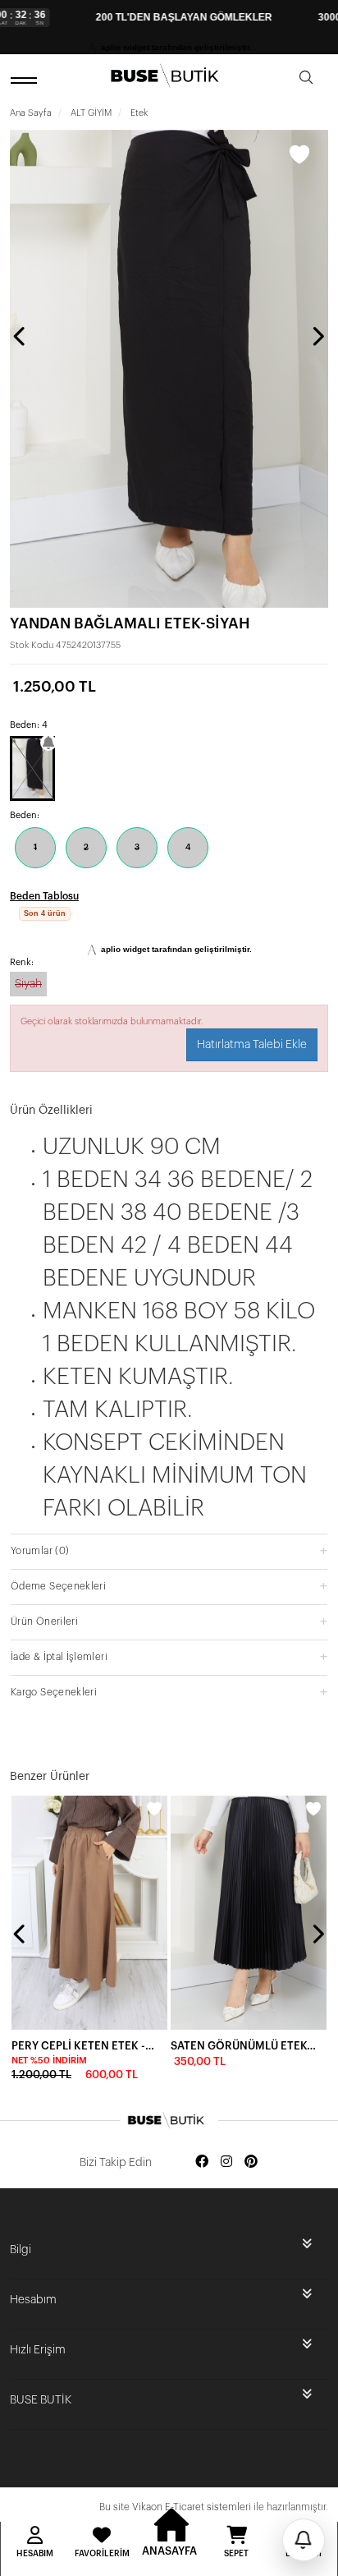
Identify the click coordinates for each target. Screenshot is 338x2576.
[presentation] (21, 336)
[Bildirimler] (304, 2540)
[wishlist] (154, 1809)
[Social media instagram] (226, 2162)
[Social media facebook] (202, 2162)
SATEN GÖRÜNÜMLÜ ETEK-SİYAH (244, 2046)
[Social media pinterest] (251, 2162)
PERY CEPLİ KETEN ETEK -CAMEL (84, 2046)
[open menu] (26, 80)
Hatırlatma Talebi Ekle (252, 1045)
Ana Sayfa (31, 113)
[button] (169, 1550)
